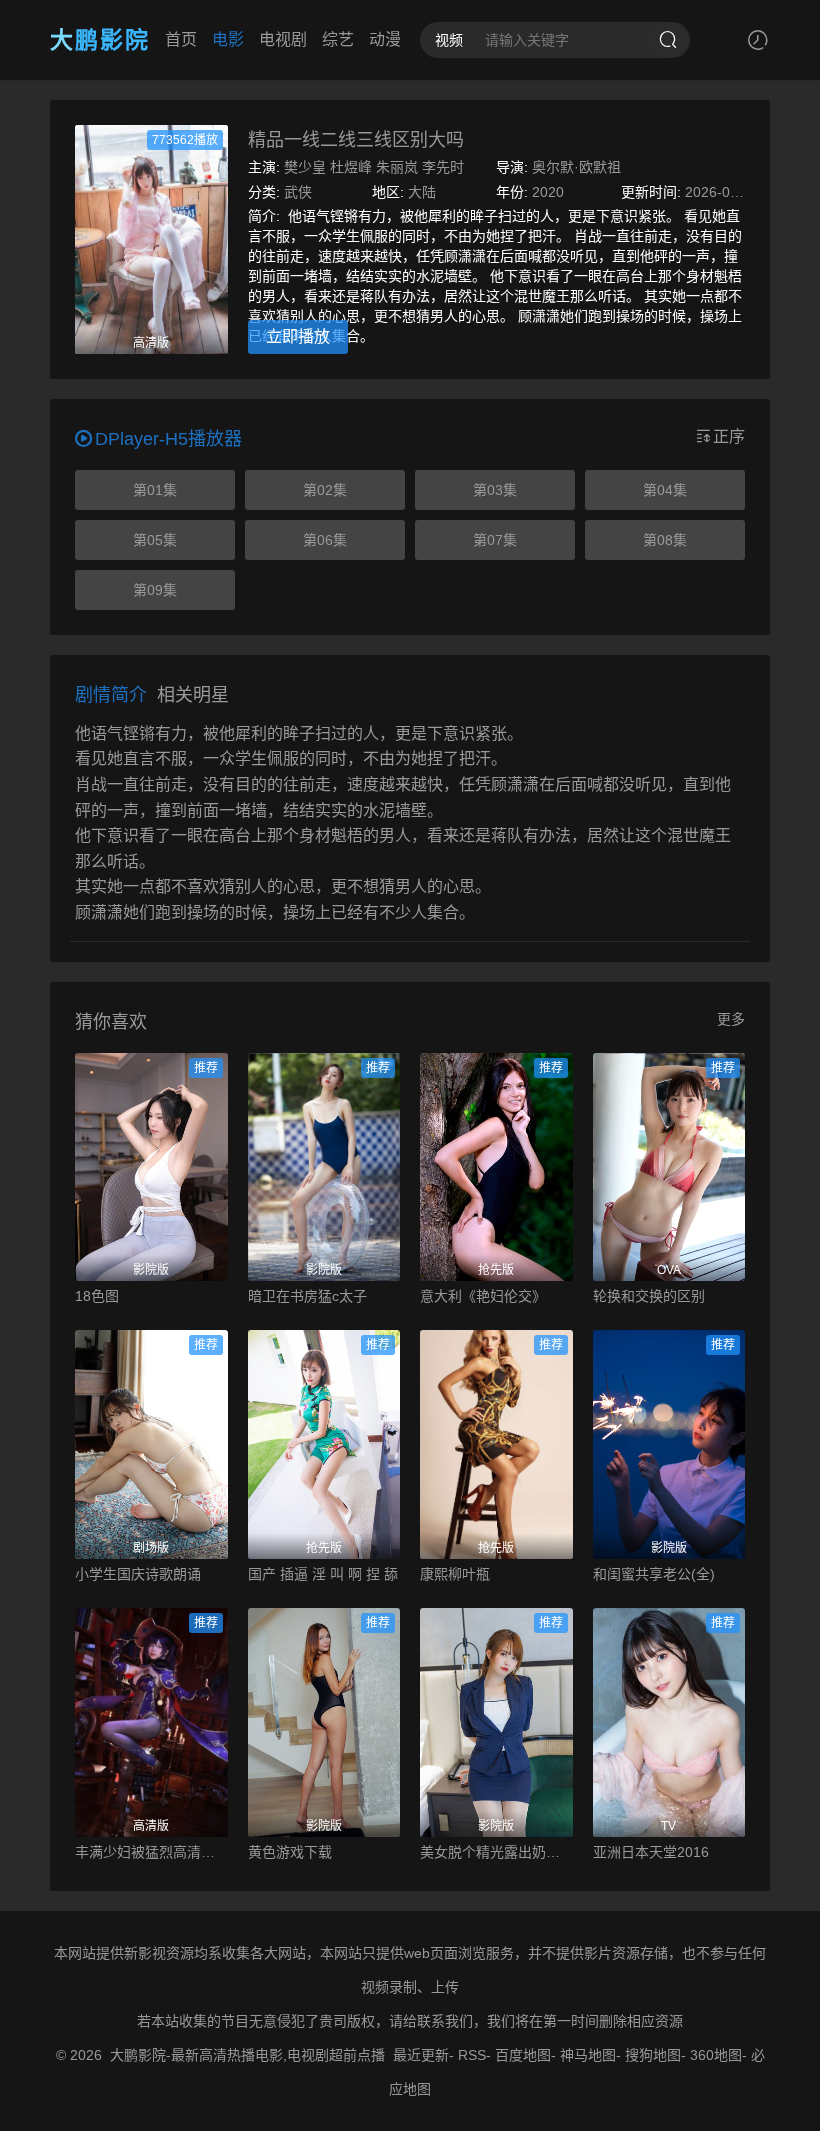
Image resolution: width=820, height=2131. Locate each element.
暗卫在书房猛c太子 (307, 1296)
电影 (228, 39)
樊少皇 (305, 167)
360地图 (716, 2055)
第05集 (155, 540)
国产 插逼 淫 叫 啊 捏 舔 (323, 1574)
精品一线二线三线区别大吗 (356, 140)
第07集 (495, 540)
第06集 (325, 540)
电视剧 (283, 39)
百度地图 (523, 2055)
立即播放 (298, 336)
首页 (181, 39)
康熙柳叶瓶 (455, 1574)
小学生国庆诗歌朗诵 (138, 1574)
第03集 (495, 490)
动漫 (385, 39)
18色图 (97, 1296)
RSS (472, 2055)
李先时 (443, 167)
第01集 (155, 490)
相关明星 (193, 695)
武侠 (298, 192)
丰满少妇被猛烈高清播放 (151, 1852)
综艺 (338, 39)
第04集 (665, 490)
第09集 (155, 590)
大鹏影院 (100, 40)
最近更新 (421, 2055)
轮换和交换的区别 (649, 1296)
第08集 (665, 540)
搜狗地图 (653, 2055)
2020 (548, 192)
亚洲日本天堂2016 (651, 1852)
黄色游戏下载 (290, 1852)
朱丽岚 (397, 167)
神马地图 (588, 2055)
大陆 (422, 192)
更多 (731, 1019)
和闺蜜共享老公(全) (654, 1574)
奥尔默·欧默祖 (576, 167)
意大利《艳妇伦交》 (483, 1296)
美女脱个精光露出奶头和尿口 (496, 1852)
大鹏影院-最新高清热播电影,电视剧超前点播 (247, 2055)
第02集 (325, 490)
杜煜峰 (351, 167)
